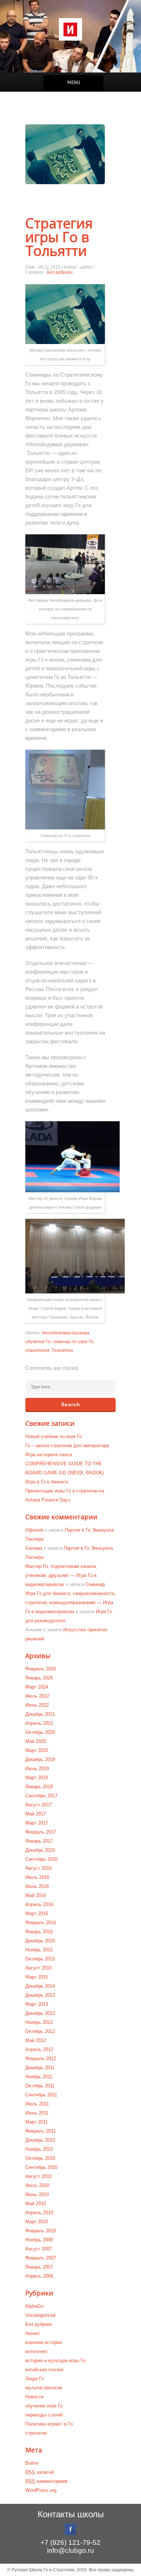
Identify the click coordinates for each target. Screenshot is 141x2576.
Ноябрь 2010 (39, 2149)
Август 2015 (39, 1968)
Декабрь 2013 (40, 1995)
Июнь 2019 (37, 1769)
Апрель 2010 (39, 2213)
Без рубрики (60, 272)
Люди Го (35, 2379)
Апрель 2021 (39, 1723)
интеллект (37, 2351)
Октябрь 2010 (40, 2158)
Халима (34, 1548)
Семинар (95, 1584)
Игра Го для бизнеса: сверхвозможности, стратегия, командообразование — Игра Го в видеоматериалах (70, 1602)
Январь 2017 (39, 1841)
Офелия (34, 1530)
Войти (32, 2463)
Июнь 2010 (37, 2194)
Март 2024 (37, 1687)
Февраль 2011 (40, 2131)
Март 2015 (37, 1977)
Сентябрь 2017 (41, 1796)
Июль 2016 (37, 1877)
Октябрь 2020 (40, 1732)
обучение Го (38, 1342)
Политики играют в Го (49, 2424)
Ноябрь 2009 (39, 2240)
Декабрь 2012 (40, 2013)
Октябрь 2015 (40, 1959)
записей (40, 2472)
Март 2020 (37, 1750)
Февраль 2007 (41, 2258)
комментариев (46, 2481)
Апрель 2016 (39, 1904)
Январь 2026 (39, 1678)
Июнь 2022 (37, 1705)
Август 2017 (39, 1805)
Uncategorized (40, 2315)
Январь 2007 (39, 2267)
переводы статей (44, 2415)
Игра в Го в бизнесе (47, 1482)
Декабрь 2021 (40, 1714)
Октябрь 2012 (40, 2031)
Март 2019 (37, 1778)
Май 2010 (36, 2204)
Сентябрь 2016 (41, 1859)
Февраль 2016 (41, 1923)
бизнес (33, 2333)
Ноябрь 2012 (39, 2022)
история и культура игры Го (55, 2360)
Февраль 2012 (41, 2059)
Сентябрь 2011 (41, 2095)
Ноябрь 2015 (39, 1950)
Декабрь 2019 (40, 1759)
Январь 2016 (39, 1932)
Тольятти (62, 1350)
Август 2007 (39, 2249)
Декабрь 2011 (40, 2068)
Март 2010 (37, 2222)
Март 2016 (37, 1914)
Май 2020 (36, 1741)
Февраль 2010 (41, 2231)
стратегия (37, 1350)
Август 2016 (39, 1868)
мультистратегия (44, 2388)
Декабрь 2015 (40, 1941)
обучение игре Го (44, 2406)
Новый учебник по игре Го (54, 1436)
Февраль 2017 (41, 1832)
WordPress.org (41, 2490)
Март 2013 (37, 2004)
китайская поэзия (44, 2370)
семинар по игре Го (73, 1342)
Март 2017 (37, 1823)
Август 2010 (39, 2176)
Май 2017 (36, 1814)
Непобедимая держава (66, 1333)
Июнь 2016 (37, 1886)
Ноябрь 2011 (39, 2077)
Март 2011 (37, 2122)
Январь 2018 (39, 1787)
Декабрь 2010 (40, 2140)
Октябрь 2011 (40, 2086)
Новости (34, 2397)
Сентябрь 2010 (41, 2167)
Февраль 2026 (41, 1669)
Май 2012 (36, 2040)
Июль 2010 (37, 2185)
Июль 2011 (37, 2104)
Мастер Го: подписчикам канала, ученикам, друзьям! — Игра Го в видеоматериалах (61, 1575)
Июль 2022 (37, 1696)
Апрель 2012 (39, 2049)
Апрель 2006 (39, 2276)
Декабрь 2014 (40, 1986)
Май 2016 (36, 1895)
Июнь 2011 (37, 2113)
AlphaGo (34, 2306)
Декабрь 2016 (40, 1850)
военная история (44, 2342)
